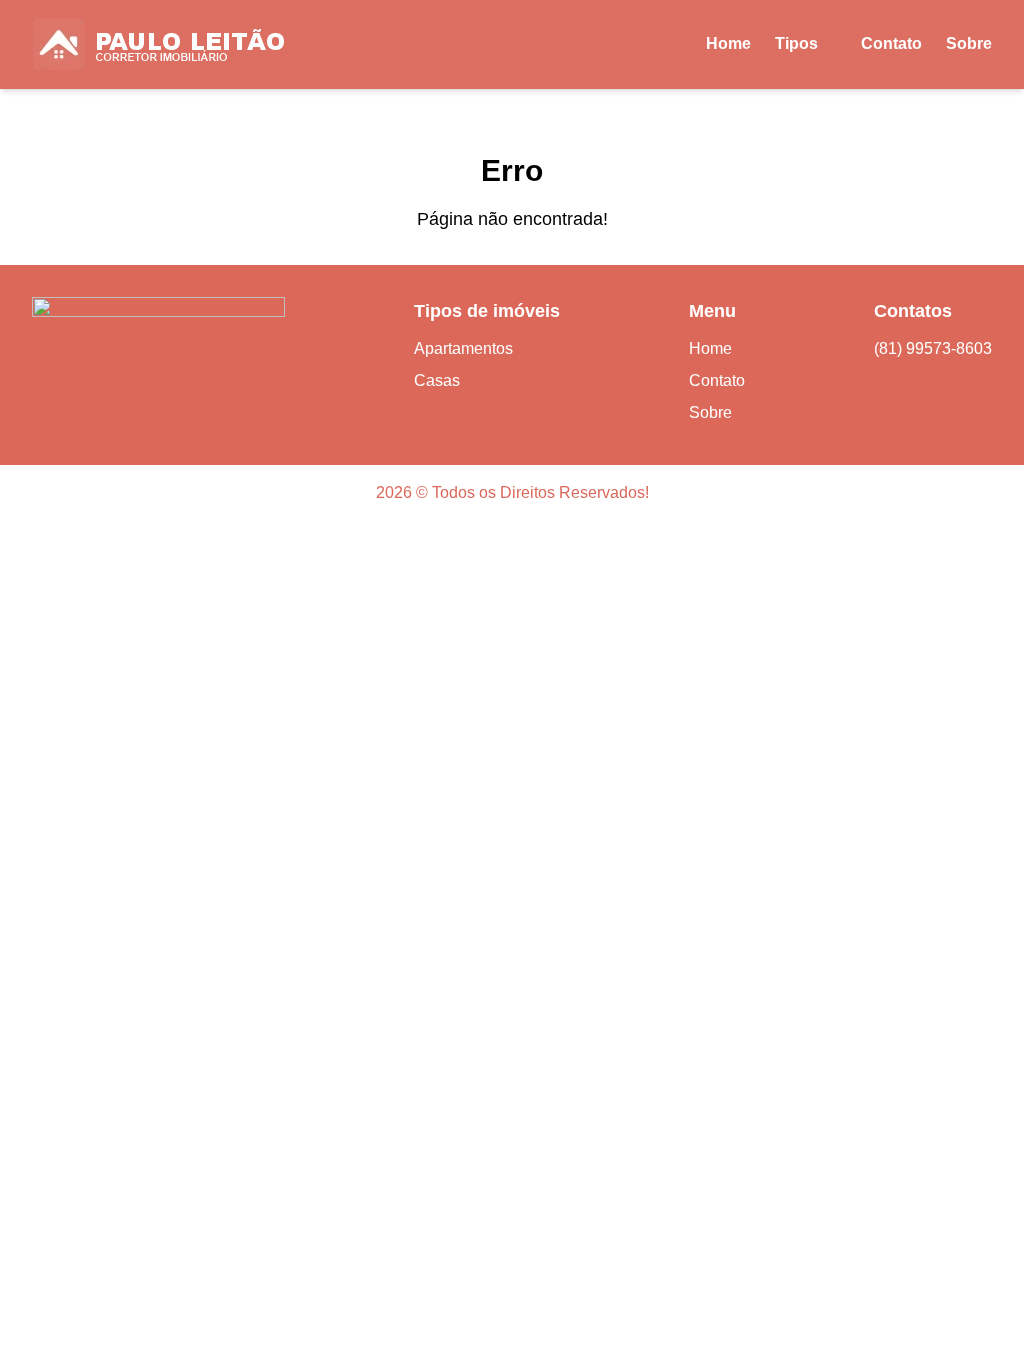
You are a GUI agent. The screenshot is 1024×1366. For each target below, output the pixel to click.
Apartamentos (463, 348)
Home (728, 43)
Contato (891, 43)
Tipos (796, 43)
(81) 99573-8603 (933, 348)
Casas (437, 380)
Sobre (969, 43)
